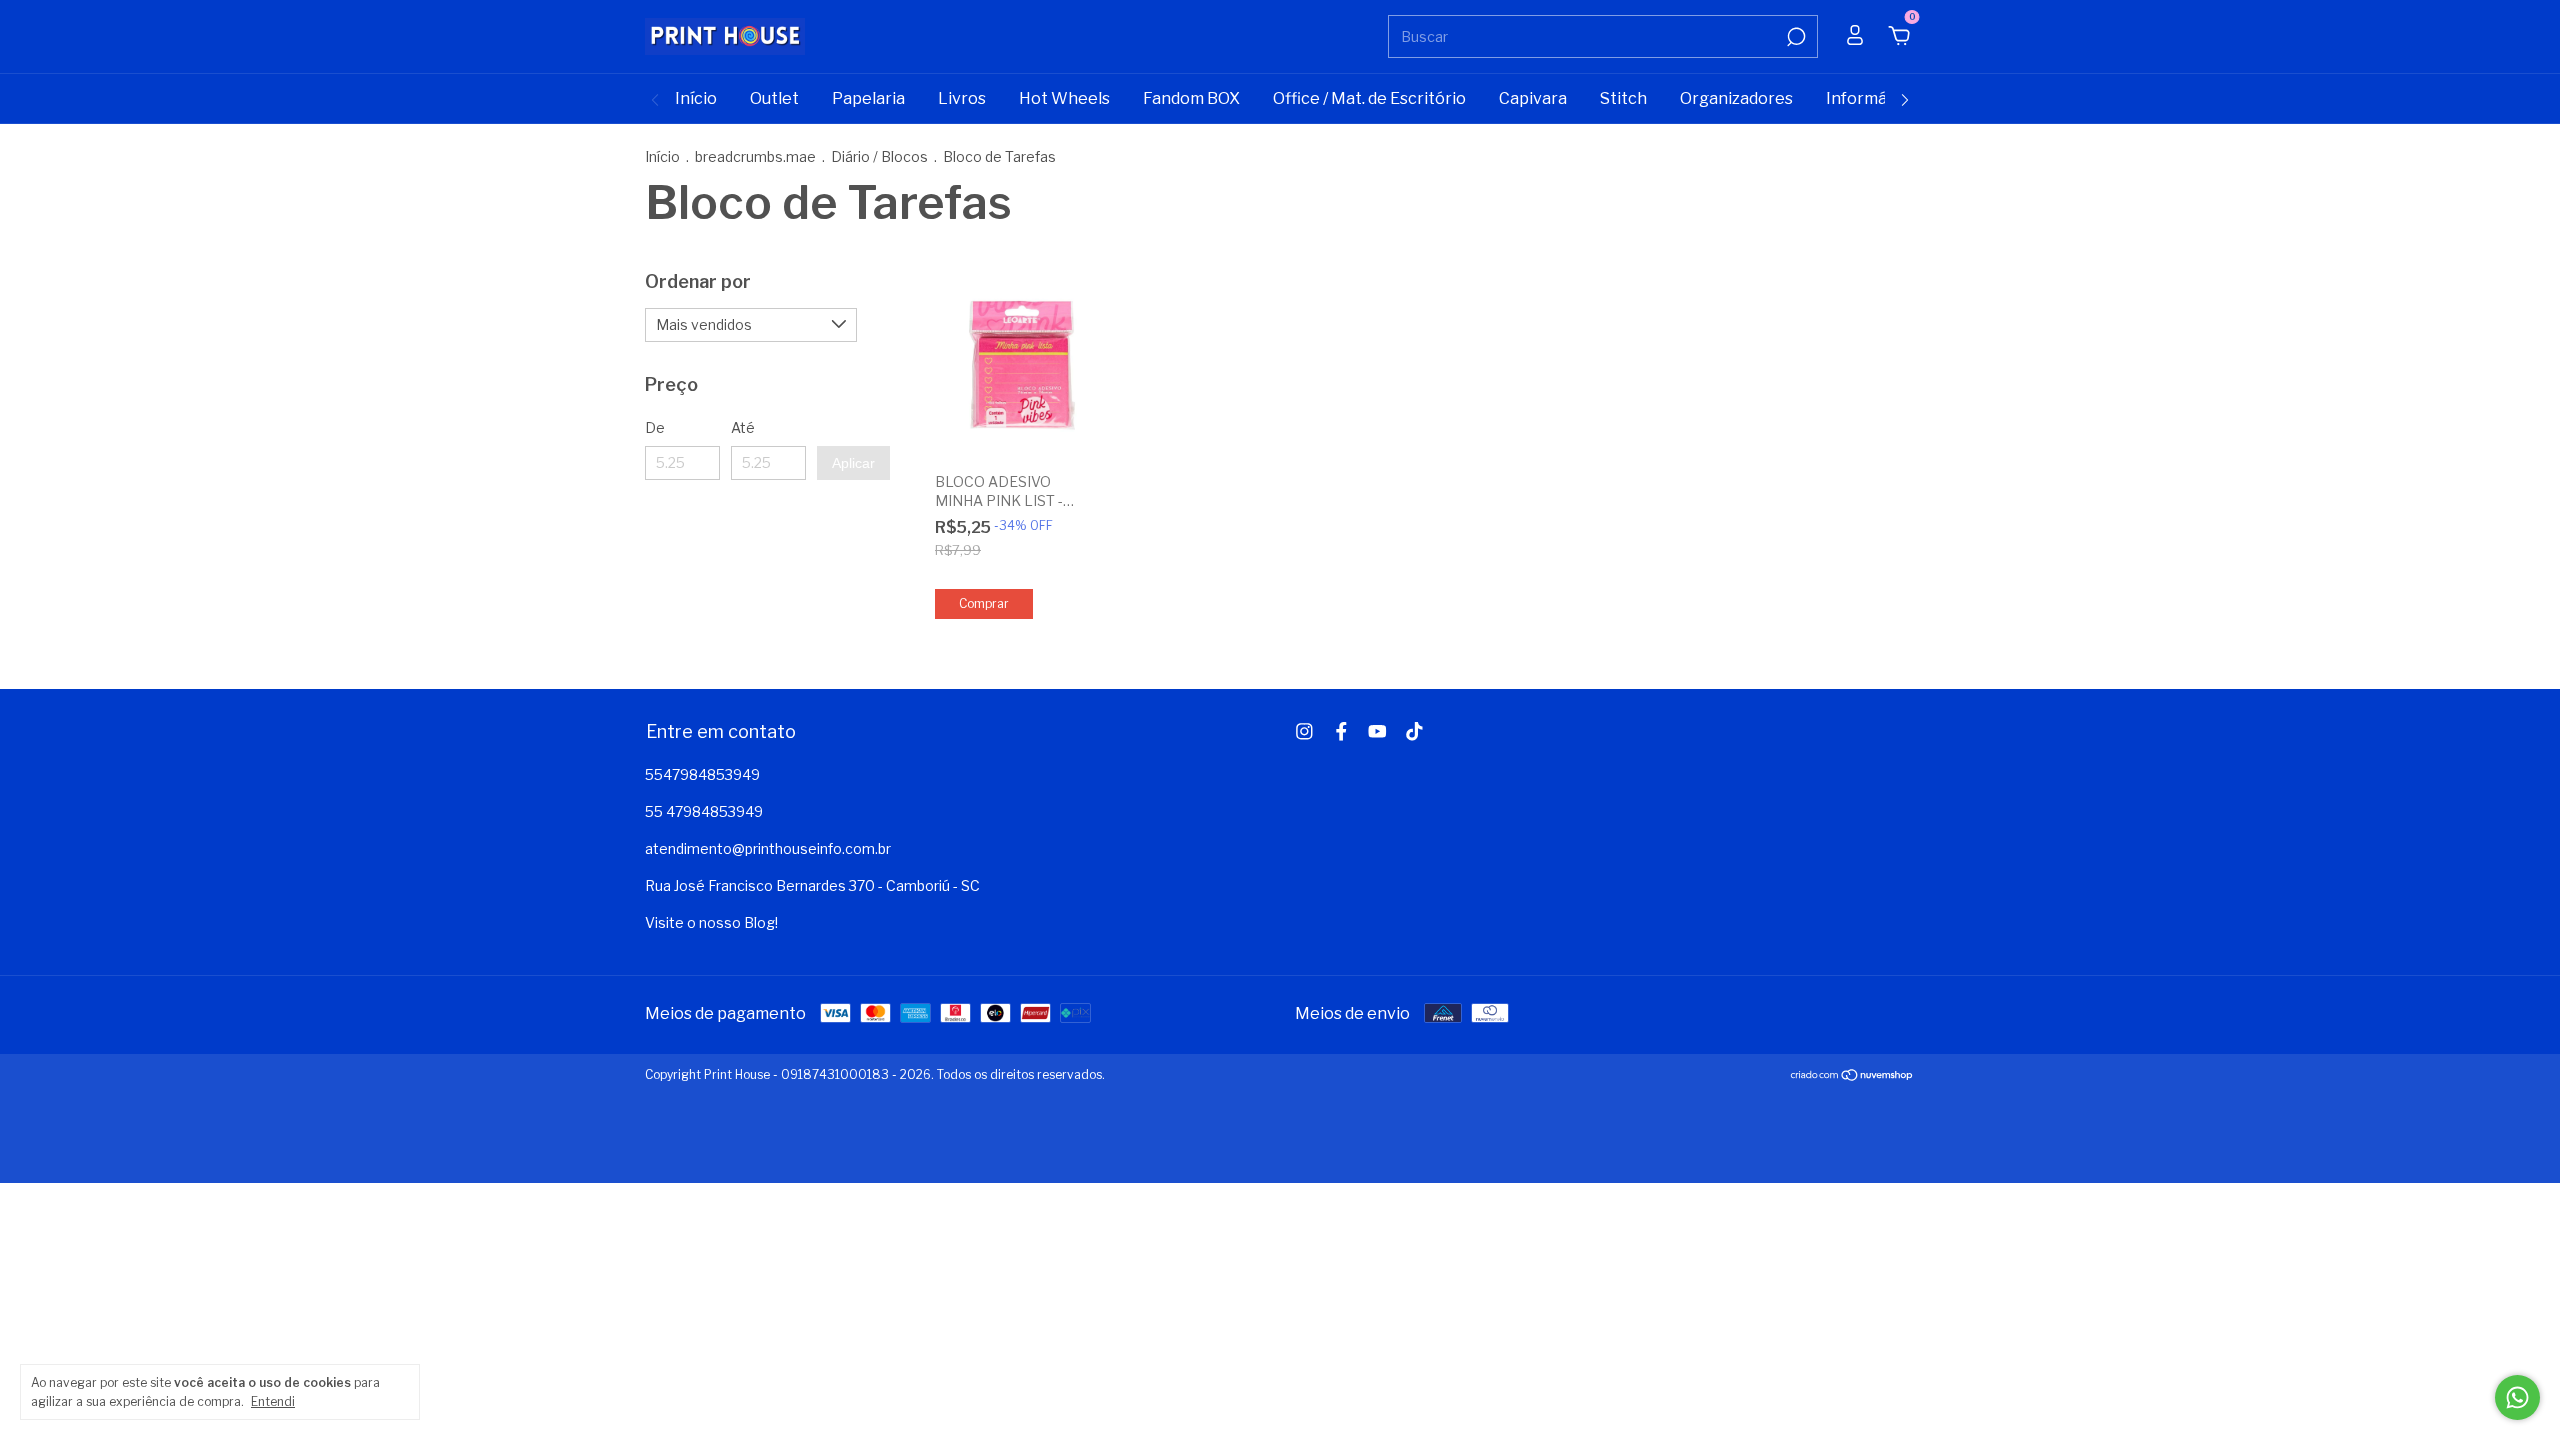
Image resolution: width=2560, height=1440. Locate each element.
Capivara (1533, 98)
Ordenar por (698, 281)
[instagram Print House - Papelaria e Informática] (1304, 731)
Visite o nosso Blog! (711, 922)
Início (696, 98)
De (655, 427)
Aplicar (853, 463)
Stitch (1623, 98)
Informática (1871, 98)
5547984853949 (702, 774)
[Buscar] (1794, 37)
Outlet (774, 98)
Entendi (273, 1401)
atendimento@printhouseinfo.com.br (768, 848)
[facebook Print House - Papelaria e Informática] (1341, 731)
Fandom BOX (1191, 98)
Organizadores (1736, 98)
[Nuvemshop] (1852, 1076)
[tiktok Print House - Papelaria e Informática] (1414, 731)
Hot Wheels (1064, 98)
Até (743, 427)
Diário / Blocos (879, 156)
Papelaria (868, 98)
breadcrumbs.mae (755, 156)
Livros (962, 98)
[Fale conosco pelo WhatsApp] (2517, 1397)
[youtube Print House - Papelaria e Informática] (1377, 731)
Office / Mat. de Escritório (1369, 98)
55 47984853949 (704, 811)
